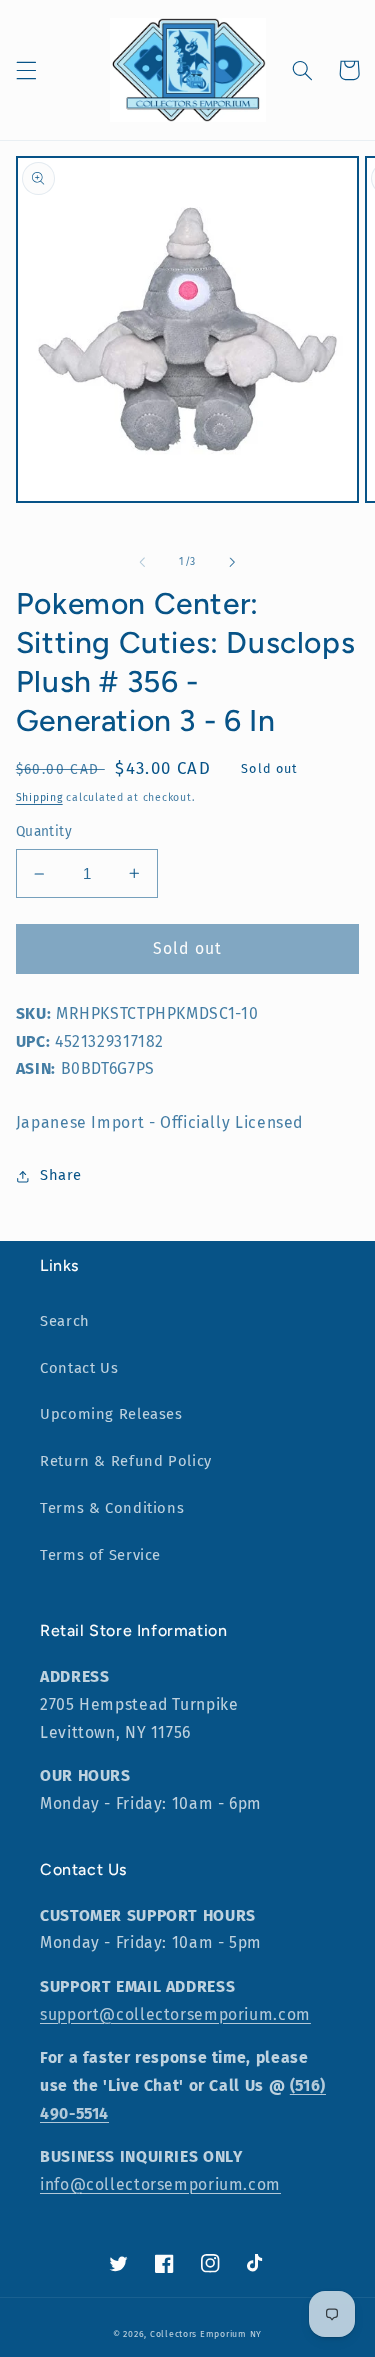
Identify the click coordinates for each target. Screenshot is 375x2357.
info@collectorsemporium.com (160, 2184)
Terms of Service (100, 1555)
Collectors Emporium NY (206, 2334)
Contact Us (79, 1368)
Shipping (39, 797)
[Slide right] (233, 562)
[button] (26, 70)
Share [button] (61, 1175)
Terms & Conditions (112, 1508)
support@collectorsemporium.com (175, 2014)
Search (65, 1321)
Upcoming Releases (111, 1414)
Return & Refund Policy (126, 1461)
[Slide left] (142, 562)
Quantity (44, 831)
